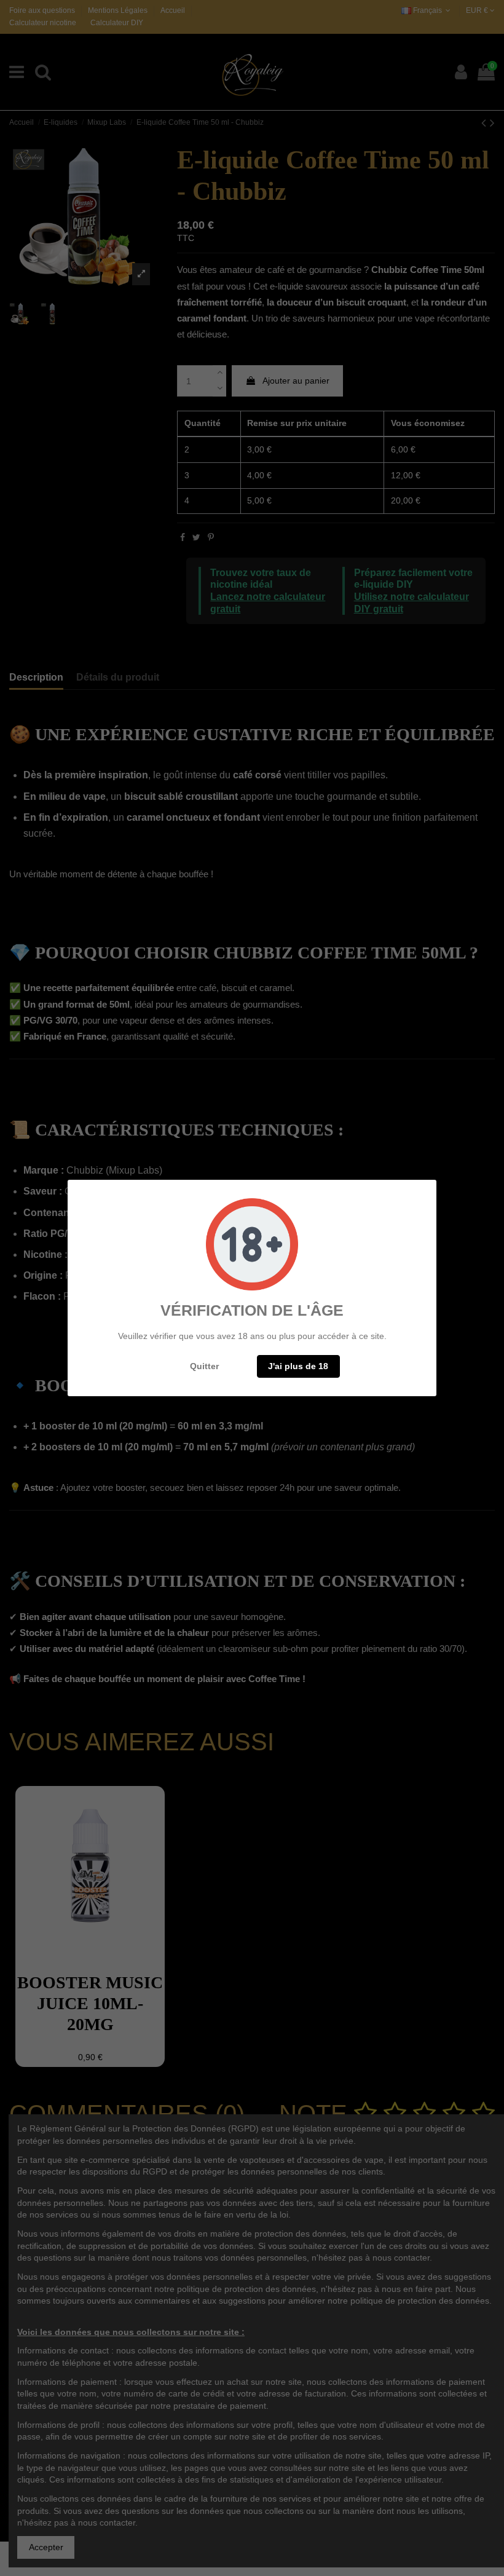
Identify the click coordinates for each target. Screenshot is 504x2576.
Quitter (204, 1366)
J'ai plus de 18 (298, 1366)
